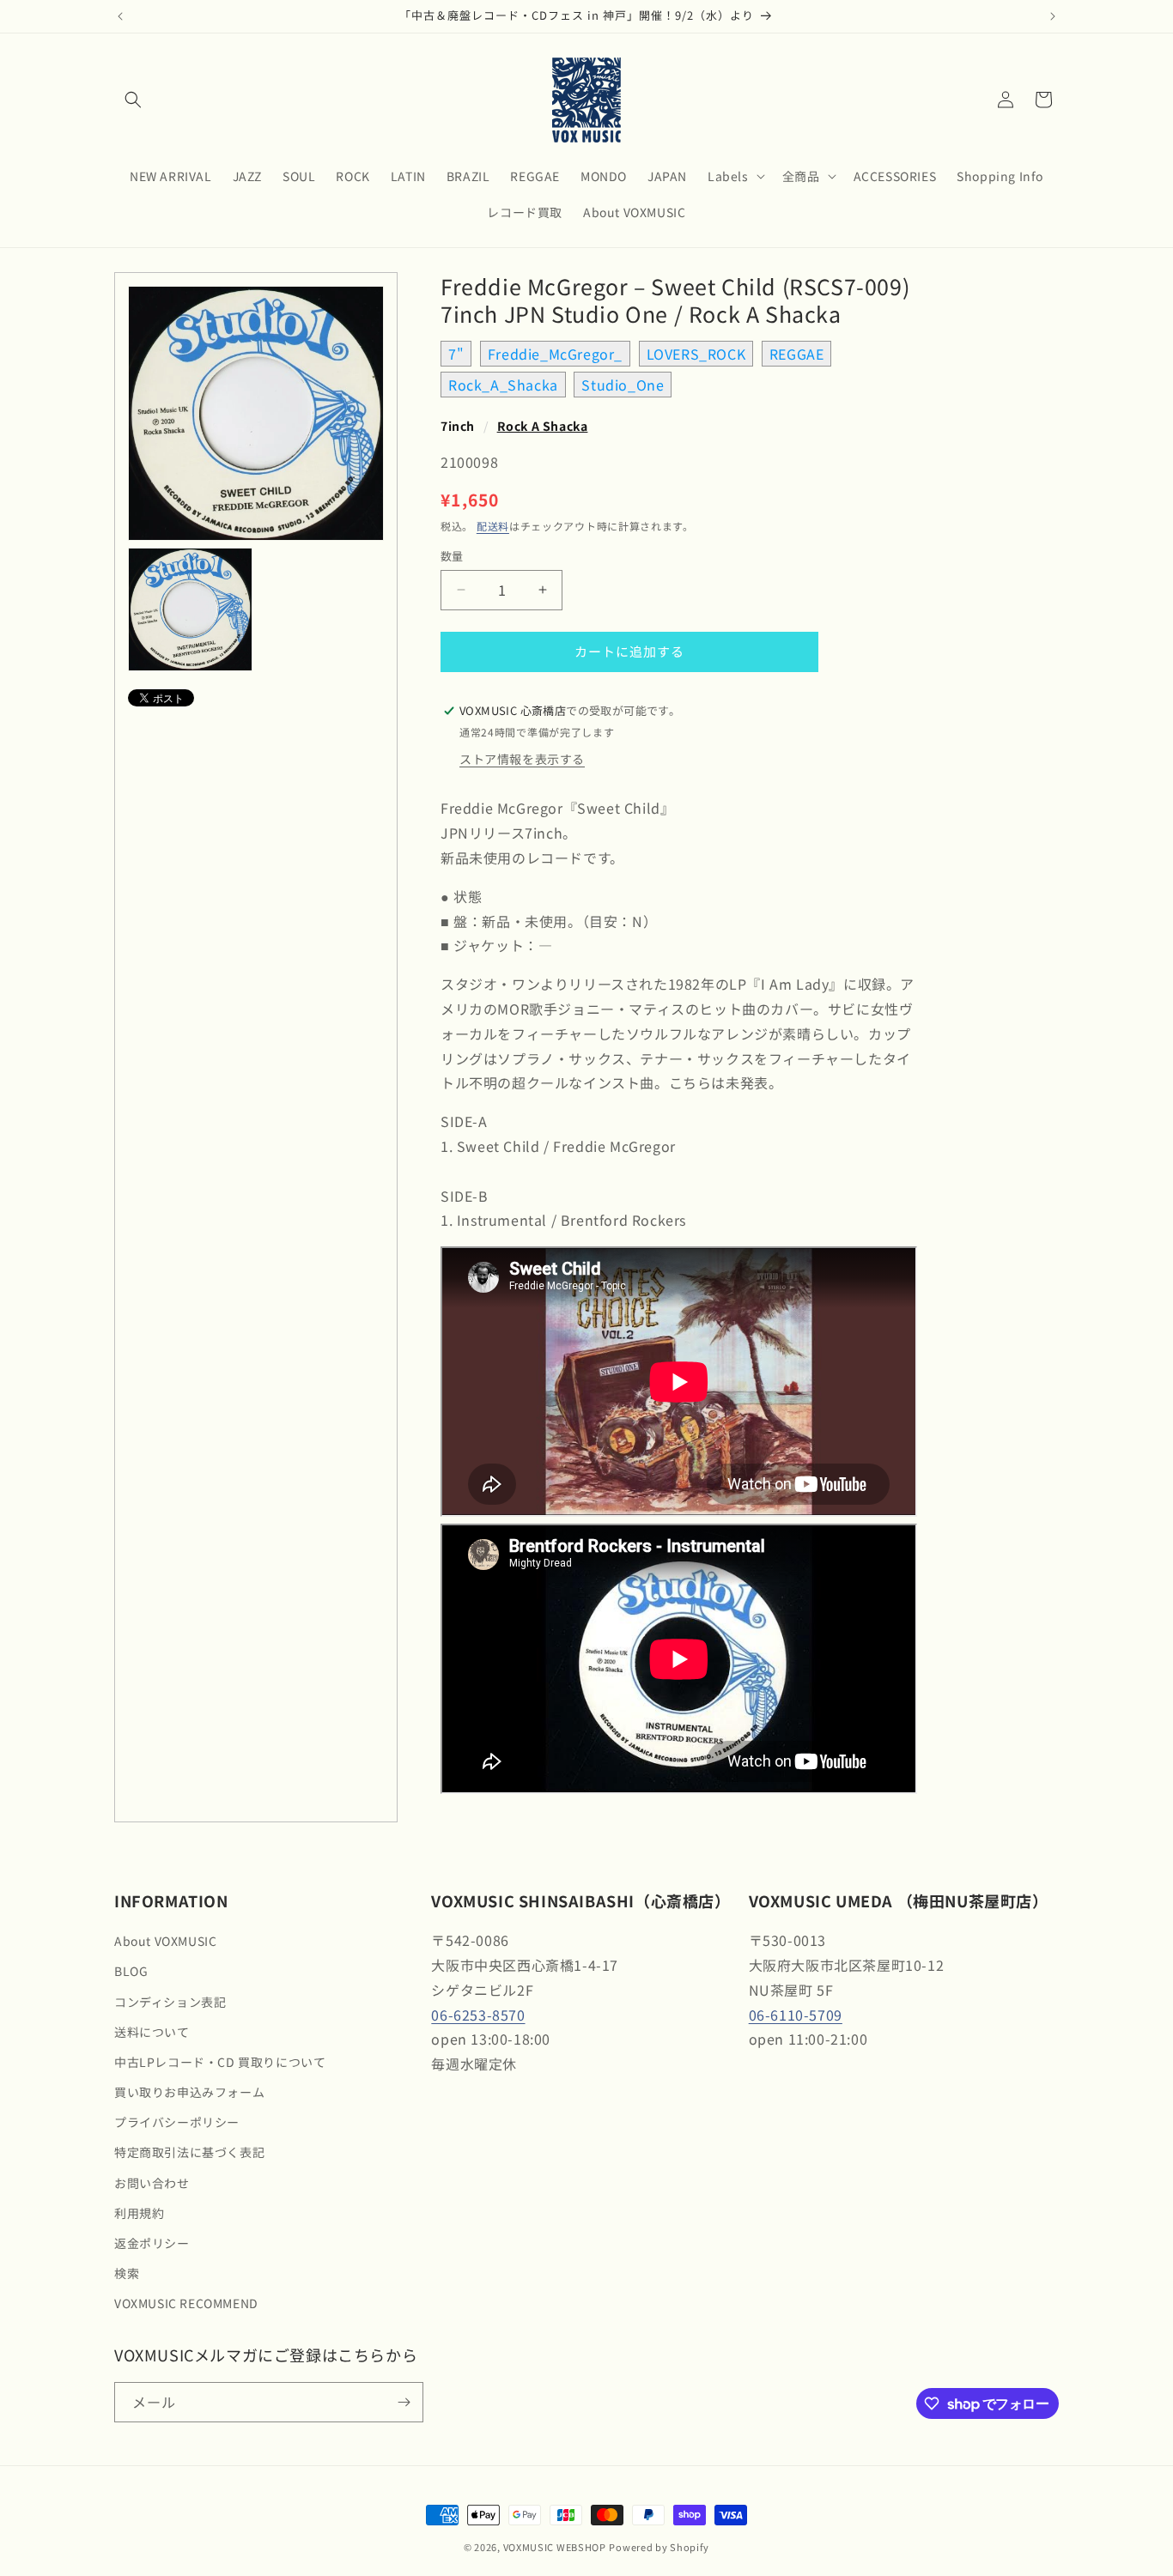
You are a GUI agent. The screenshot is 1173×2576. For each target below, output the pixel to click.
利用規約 (139, 2213)
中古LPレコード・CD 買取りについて (220, 2062)
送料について (152, 2032)
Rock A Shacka (543, 426)
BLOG (131, 1971)
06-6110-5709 (796, 2015)
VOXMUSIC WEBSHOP (555, 2547)
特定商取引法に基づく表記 (189, 2152)
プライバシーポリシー (177, 2122)
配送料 (493, 526)
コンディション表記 (170, 2002)
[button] (133, 100)
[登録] (404, 2402)
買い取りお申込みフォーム (189, 2092)
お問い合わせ (152, 2183)
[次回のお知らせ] (1053, 16)
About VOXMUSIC (165, 1941)
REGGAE (797, 354)
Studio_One (623, 385)
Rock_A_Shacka (503, 385)
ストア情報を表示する (522, 759)
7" (456, 354)
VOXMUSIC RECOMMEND (186, 2303)
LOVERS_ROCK (696, 354)
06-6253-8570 (478, 2015)
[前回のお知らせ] (120, 16)
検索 (127, 2273)
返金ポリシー (152, 2243)
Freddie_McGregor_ (555, 354)
